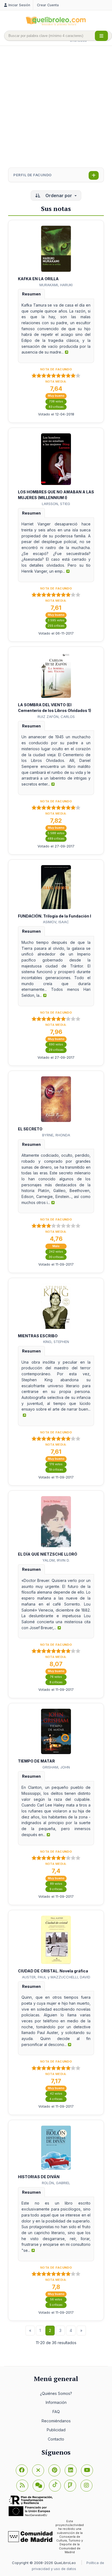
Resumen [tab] (31, 294)
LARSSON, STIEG (56, 504)
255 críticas (56, 626)
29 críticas (56, 1050)
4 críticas (56, 2099)
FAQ (56, 2412)
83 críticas (56, 407)
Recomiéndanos (56, 2421)
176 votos (56, 1464)
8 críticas (56, 1682)
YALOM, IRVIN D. (56, 1560)
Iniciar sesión (19, 5)
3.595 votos (56, 620)
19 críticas (56, 1470)
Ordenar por (59, 196)
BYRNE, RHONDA (56, 1135)
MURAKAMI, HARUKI (56, 285)
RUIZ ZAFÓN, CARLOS (56, 717)
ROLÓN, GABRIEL (56, 2183)
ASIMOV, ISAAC (56, 922)
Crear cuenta (48, 5)
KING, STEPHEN (56, 1342)
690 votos (56, 1044)
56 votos (56, 2299)
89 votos (56, 1884)
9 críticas (56, 1889)
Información (56, 2402)
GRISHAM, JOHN (56, 1767)
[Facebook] (22, 2470)
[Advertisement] (56, 107)
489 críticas (56, 839)
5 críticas (56, 2305)
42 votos (56, 2094)
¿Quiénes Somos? (56, 2393)
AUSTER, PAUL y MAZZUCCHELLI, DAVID (56, 1977)
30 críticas (56, 1257)
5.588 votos (56, 833)
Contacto (56, 2439)
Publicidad (56, 2430)
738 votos (56, 401)
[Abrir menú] (101, 36)
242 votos (56, 1252)
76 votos (56, 1677)
